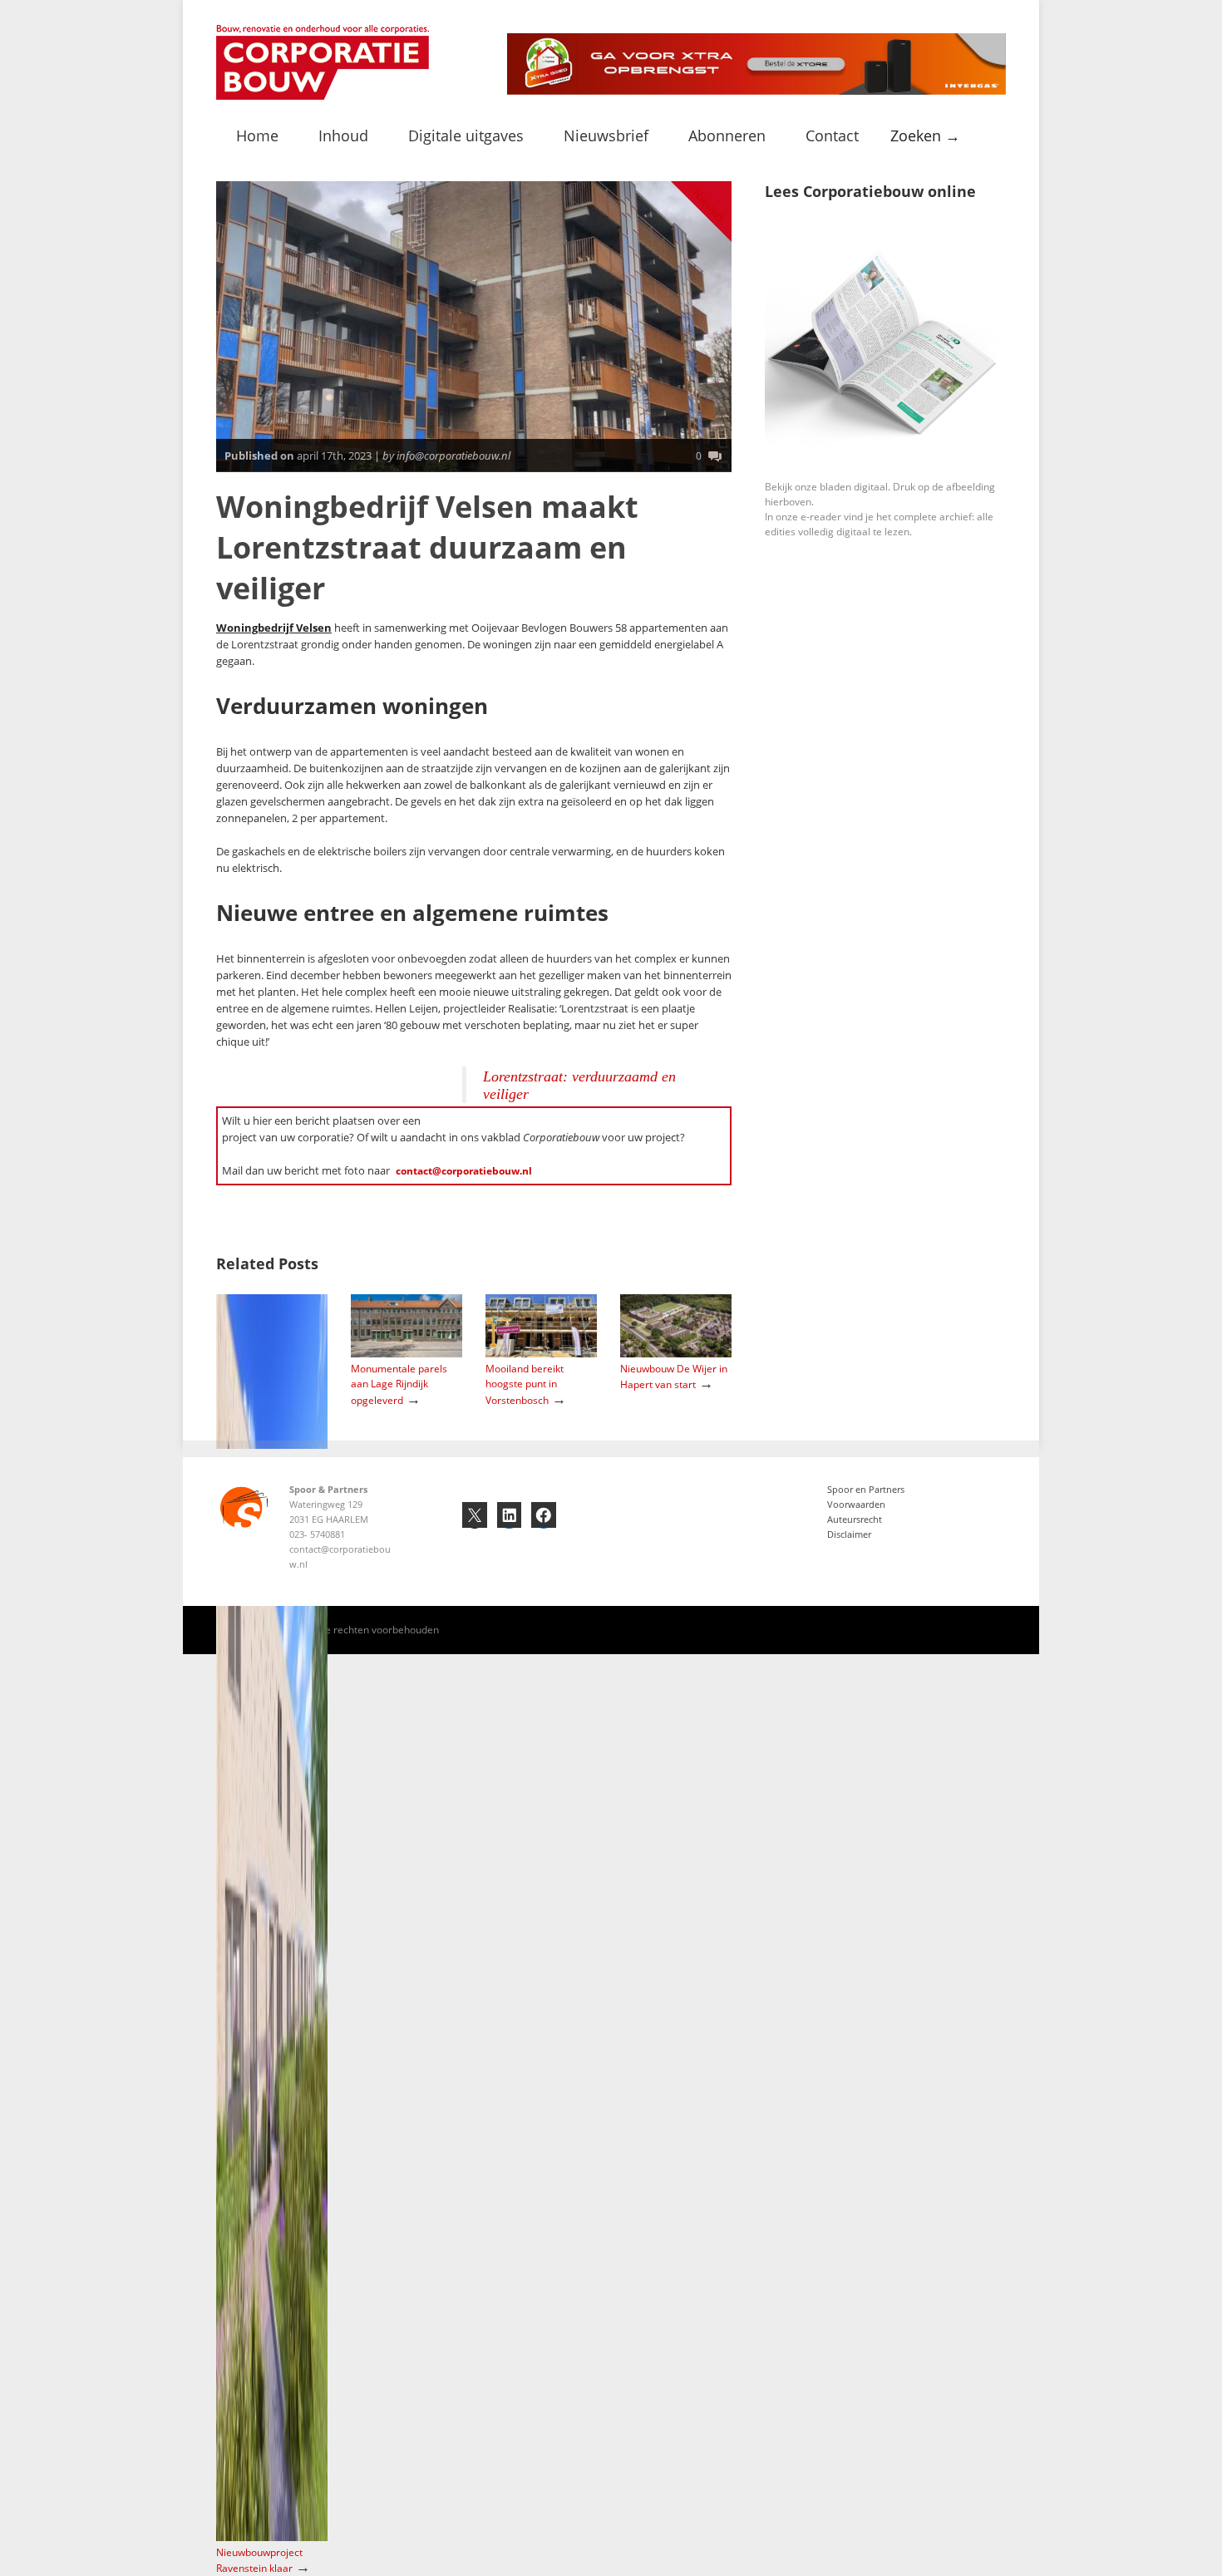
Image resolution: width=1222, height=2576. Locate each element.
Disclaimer (849, 1534)
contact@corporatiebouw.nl (464, 1171)
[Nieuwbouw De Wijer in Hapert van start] (676, 1354)
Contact (832, 135)
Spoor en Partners (866, 1489)
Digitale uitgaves (466, 135)
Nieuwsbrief (606, 135)
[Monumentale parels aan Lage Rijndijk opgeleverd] (407, 1354)
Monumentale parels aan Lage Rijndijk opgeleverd (399, 1384)
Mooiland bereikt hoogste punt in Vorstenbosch (525, 1384)
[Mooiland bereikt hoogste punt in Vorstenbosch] (541, 1354)
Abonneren (727, 135)
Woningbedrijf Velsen (274, 628)
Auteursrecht (855, 1519)
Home (257, 135)
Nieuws (710, 205)
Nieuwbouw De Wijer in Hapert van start (674, 1377)
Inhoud (343, 135)
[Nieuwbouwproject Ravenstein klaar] (272, 2537)
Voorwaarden (856, 1504)
